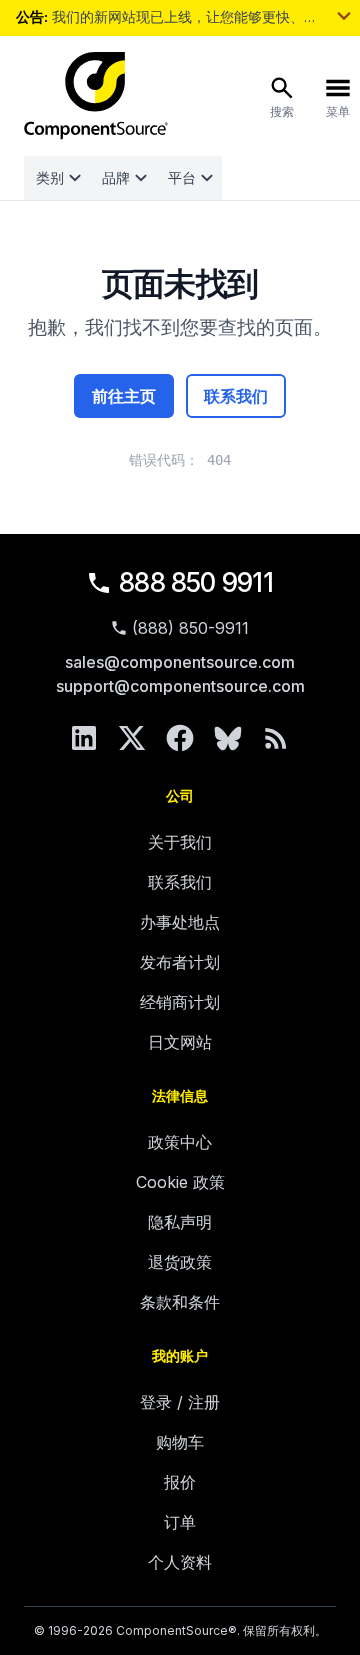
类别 (50, 177)
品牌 (116, 177)
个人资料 (180, 1562)
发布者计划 (180, 962)
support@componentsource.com (180, 686)
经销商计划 (180, 1002)
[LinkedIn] (84, 738)
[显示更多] (344, 16)
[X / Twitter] (132, 738)
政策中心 (180, 1142)
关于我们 (180, 842)
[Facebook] (180, 738)
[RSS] (276, 738)
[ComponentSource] (96, 96)
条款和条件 (180, 1302)
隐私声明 (180, 1222)
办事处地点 (180, 922)
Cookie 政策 (180, 1182)
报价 (180, 1482)
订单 (180, 1522)
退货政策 (180, 1262)
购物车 (180, 1442)
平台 (182, 177)
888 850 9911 (196, 582)
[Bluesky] (228, 738)
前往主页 (124, 396)
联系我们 (236, 396)
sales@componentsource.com (180, 662)
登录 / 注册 (180, 1402)
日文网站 (180, 1042)
